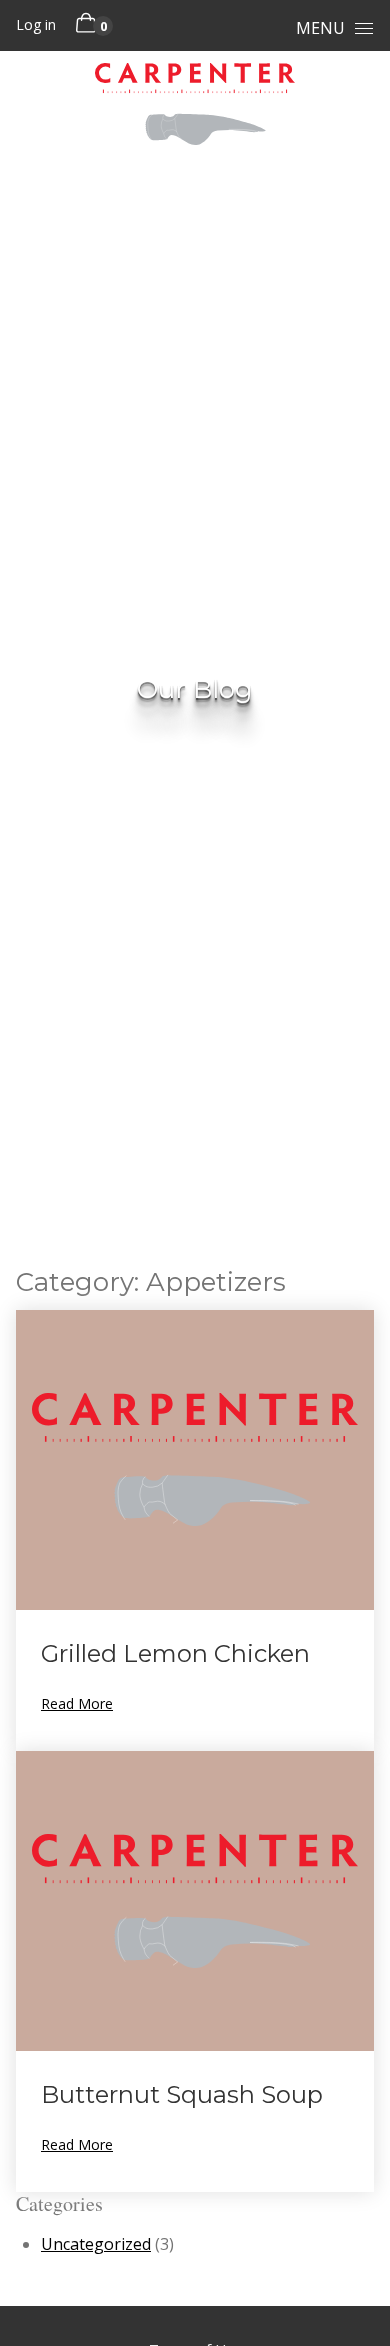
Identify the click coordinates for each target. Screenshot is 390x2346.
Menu (320, 28)
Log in (36, 24)
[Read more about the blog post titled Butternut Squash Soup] (195, 1971)
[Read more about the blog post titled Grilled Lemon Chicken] (195, 1530)
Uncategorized (96, 2244)
